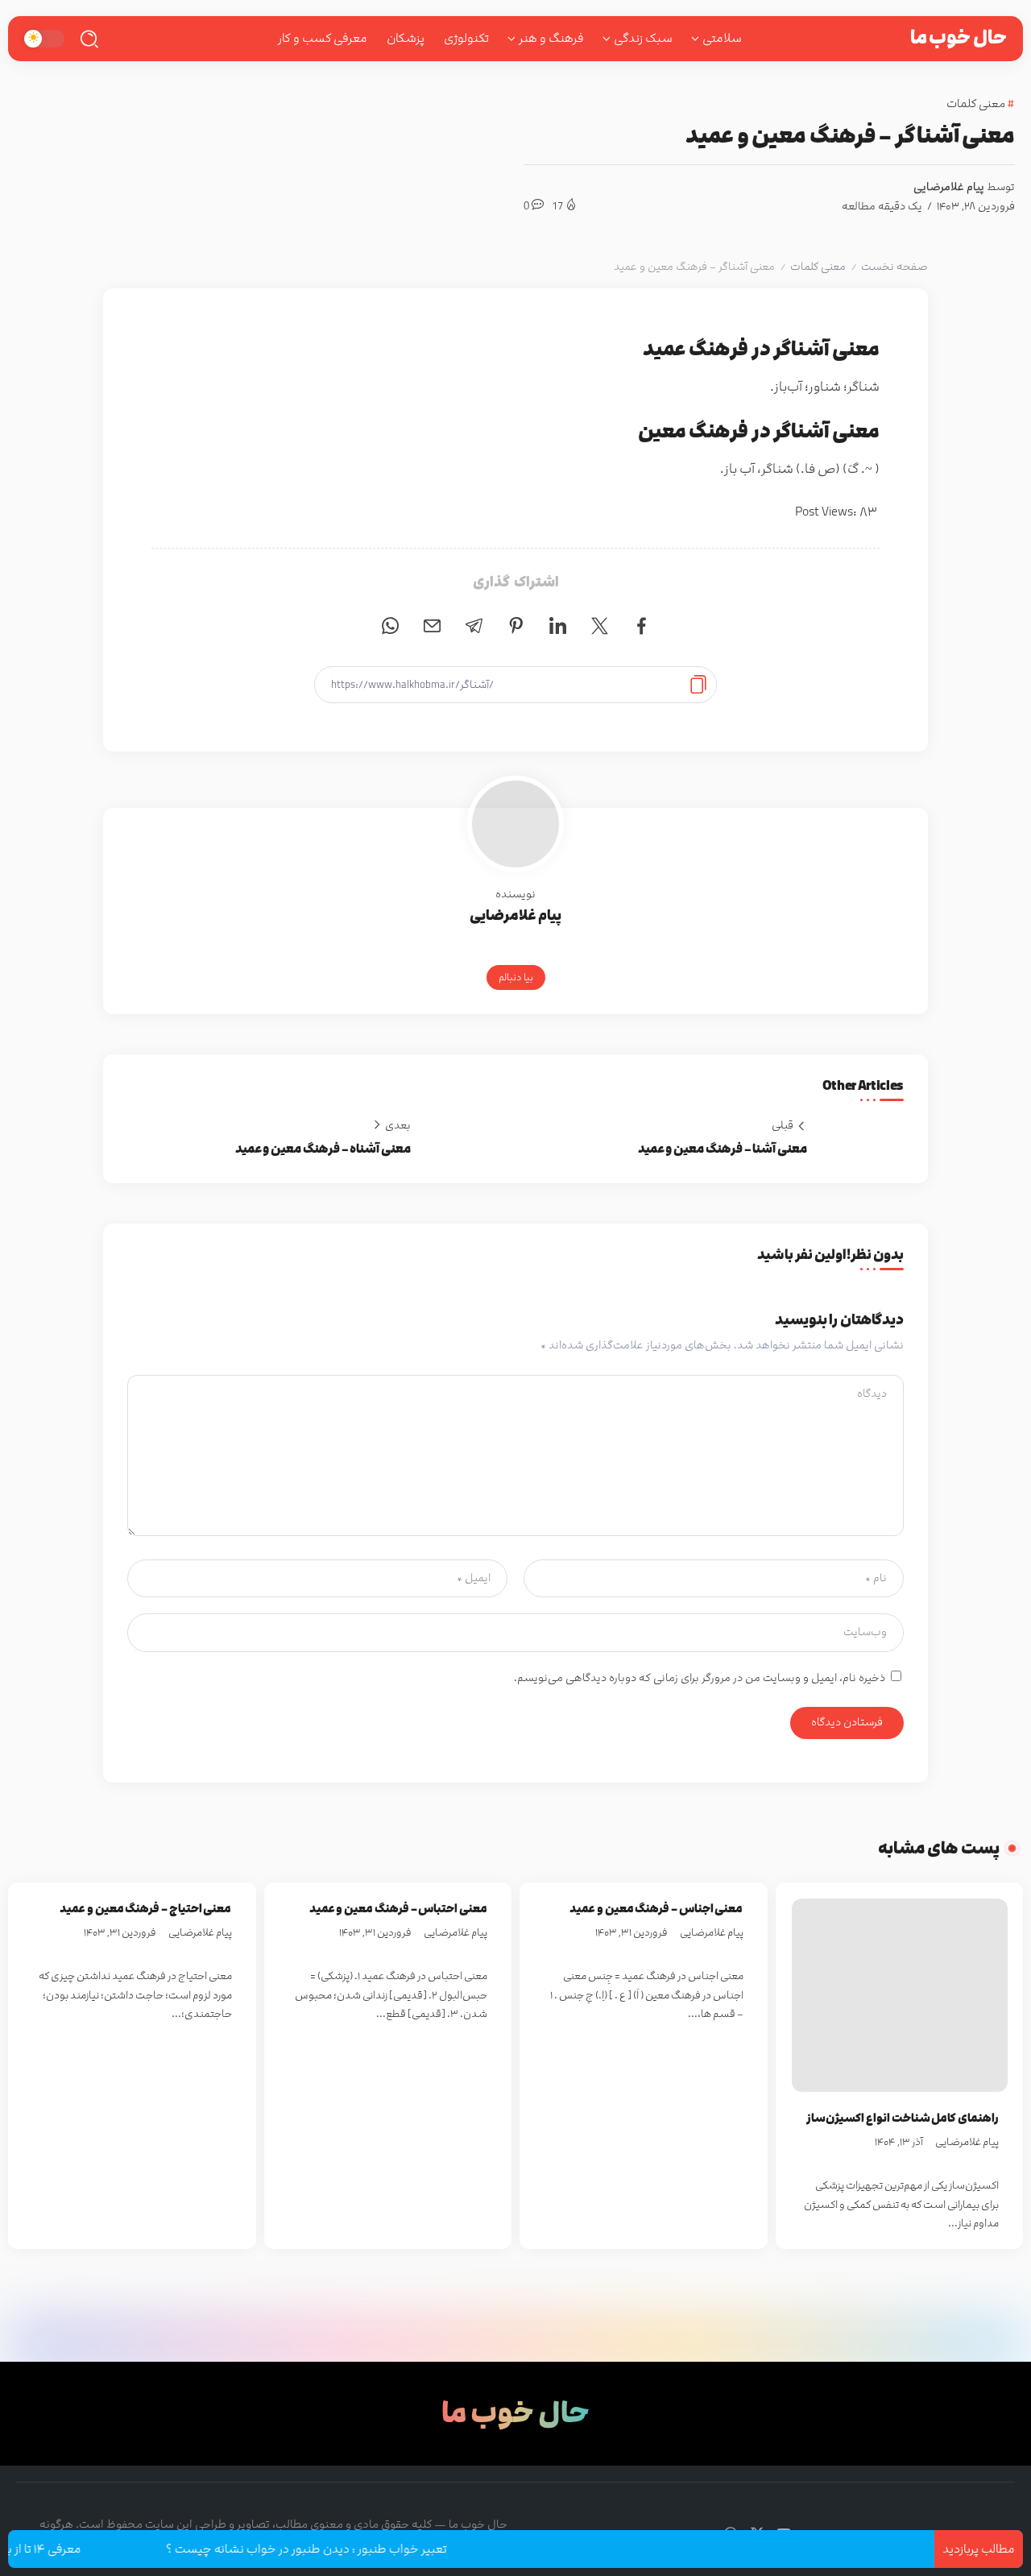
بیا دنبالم (516, 977)
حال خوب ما (959, 38)
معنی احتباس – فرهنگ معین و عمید (398, 1909)
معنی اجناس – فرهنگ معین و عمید (656, 1909)
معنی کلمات (818, 267)
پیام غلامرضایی (949, 187)
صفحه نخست (894, 267)
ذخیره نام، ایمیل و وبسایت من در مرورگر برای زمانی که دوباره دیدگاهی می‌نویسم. (700, 1678)
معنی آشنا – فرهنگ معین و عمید (723, 1149)
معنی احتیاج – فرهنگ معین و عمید (145, 1909)
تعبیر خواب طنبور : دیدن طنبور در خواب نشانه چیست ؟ (343, 2549)
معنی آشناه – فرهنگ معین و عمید (323, 1149)
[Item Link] (900, 1995)
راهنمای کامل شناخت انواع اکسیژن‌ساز (903, 2118)
